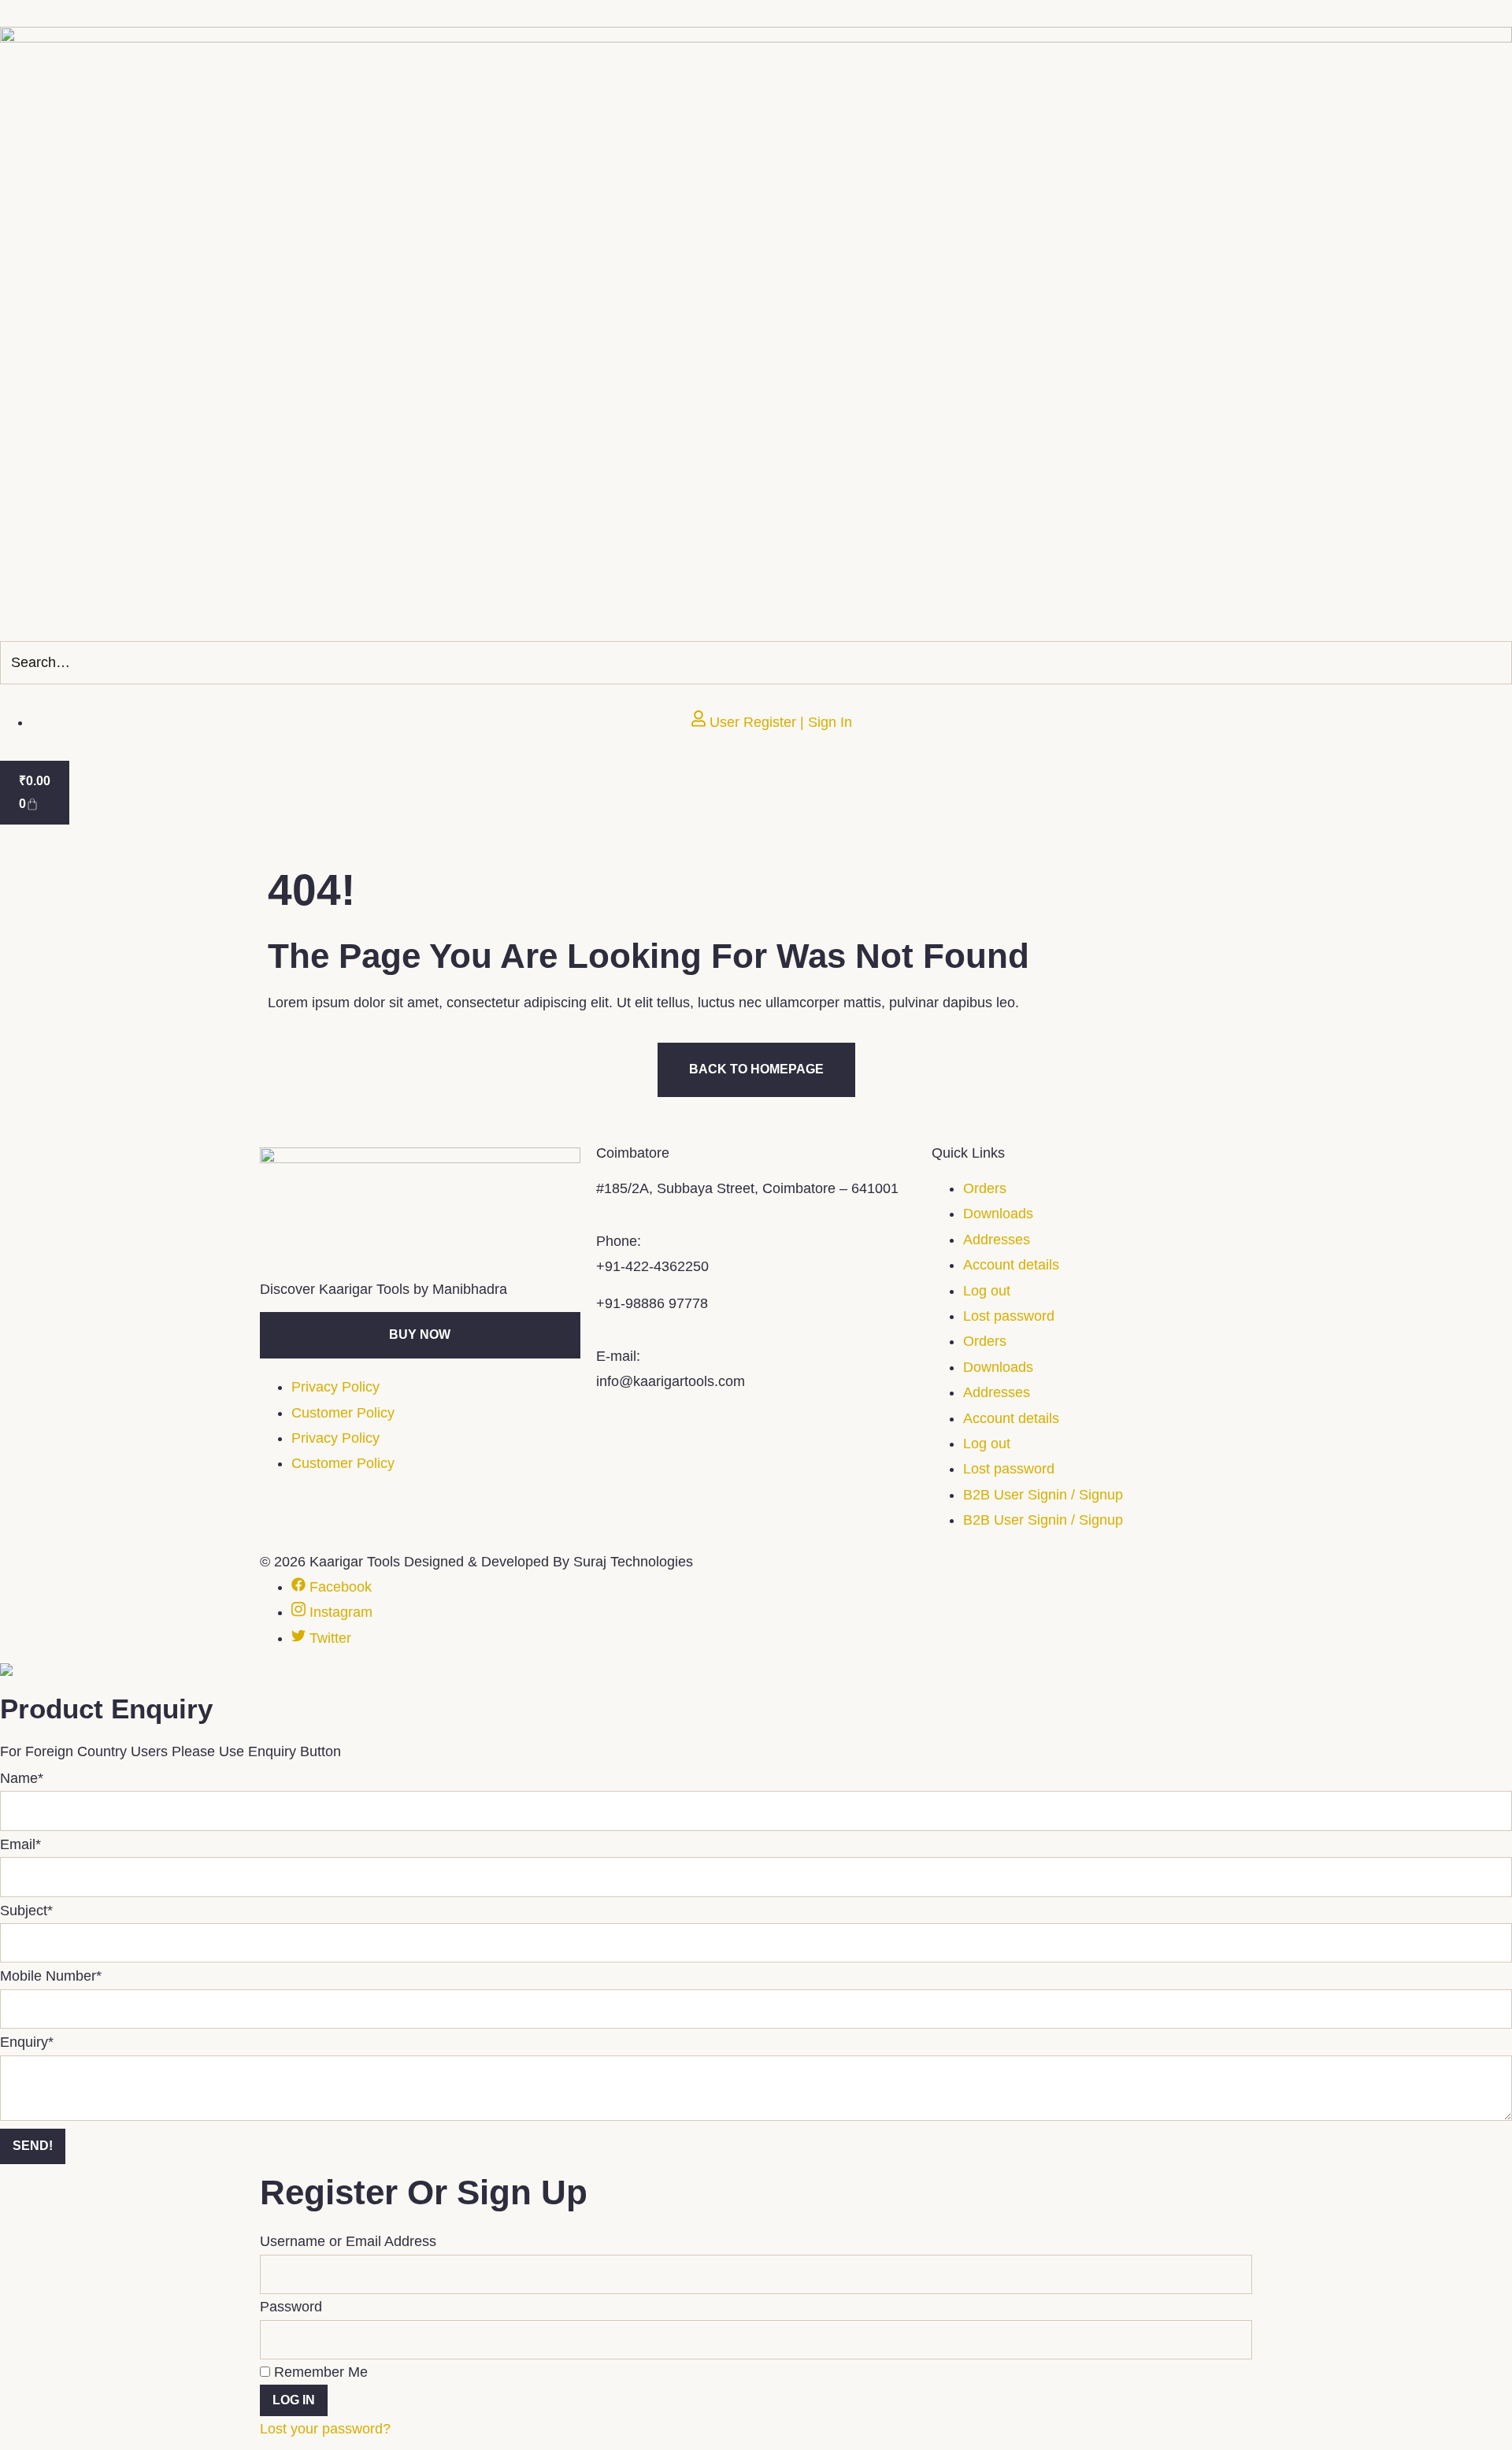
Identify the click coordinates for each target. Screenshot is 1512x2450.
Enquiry (27, 2042)
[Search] (1495, 662)
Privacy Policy (335, 1387)
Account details (1011, 1265)
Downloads (998, 1214)
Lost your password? (325, 2429)
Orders (985, 1188)
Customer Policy (343, 1413)
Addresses (997, 1240)
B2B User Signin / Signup (1043, 1495)
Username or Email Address (348, 2241)
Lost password (1009, 1316)
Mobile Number (51, 1976)
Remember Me (319, 2372)
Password (291, 2307)
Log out (987, 1291)
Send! (33, 2146)
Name (22, 1778)
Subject (26, 1911)
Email (20, 1844)
